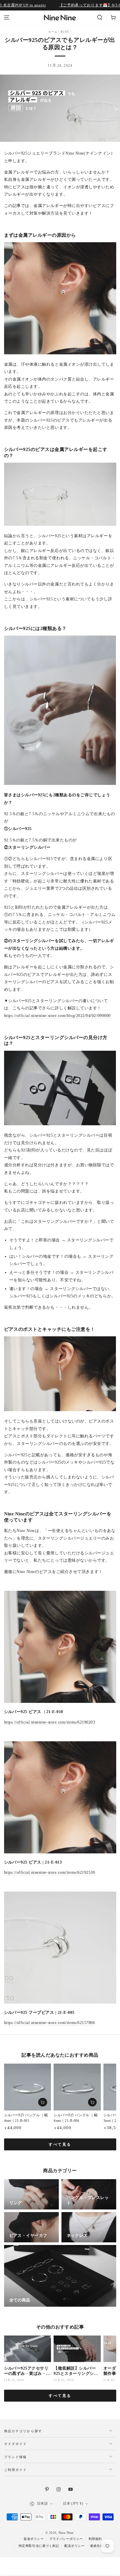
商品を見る (43, 2102)
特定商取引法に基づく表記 (39, 2546)
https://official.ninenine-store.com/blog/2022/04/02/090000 (57, 1016)
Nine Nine (66, 2533)
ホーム (53, 32)
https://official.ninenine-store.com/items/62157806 (50, 2023)
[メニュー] (7, 18)
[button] (99, 18)
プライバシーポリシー (66, 2539)
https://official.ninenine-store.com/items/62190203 (50, 1722)
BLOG (65, 32)
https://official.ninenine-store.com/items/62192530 (50, 1872)
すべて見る (60, 2144)
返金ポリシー (34, 2539)
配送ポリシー (74, 2546)
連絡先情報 (98, 2546)
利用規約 (95, 2539)
